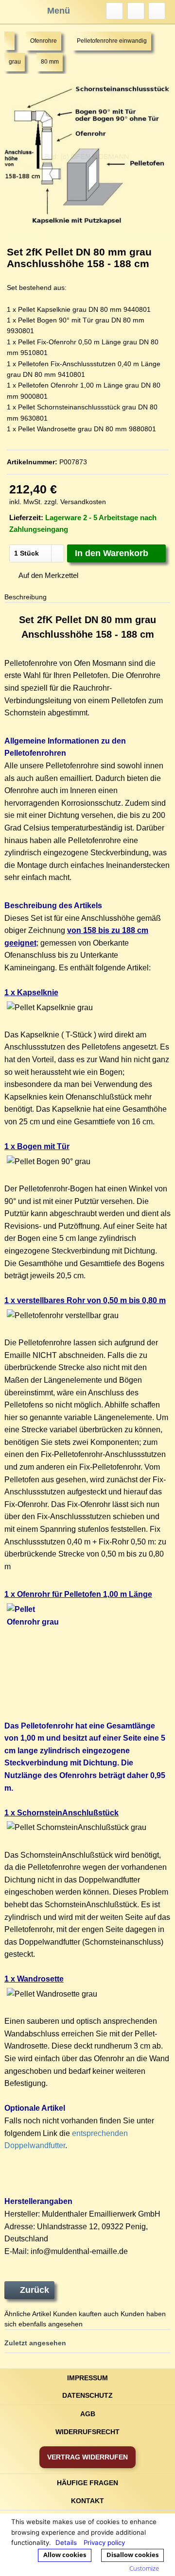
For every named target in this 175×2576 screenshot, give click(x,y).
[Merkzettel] (136, 11)
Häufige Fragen (87, 2483)
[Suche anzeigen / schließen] (114, 11)
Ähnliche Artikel (28, 2314)
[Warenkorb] (157, 11)
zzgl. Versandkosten (75, 502)
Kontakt (87, 2501)
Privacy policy (104, 2542)
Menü (59, 11)
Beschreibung (26, 597)
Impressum (87, 2378)
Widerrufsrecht (87, 2432)
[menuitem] (114, 11)
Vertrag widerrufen (87, 2457)
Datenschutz (87, 2395)
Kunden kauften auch (86, 2314)
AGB (88, 2414)
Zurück (35, 2290)
